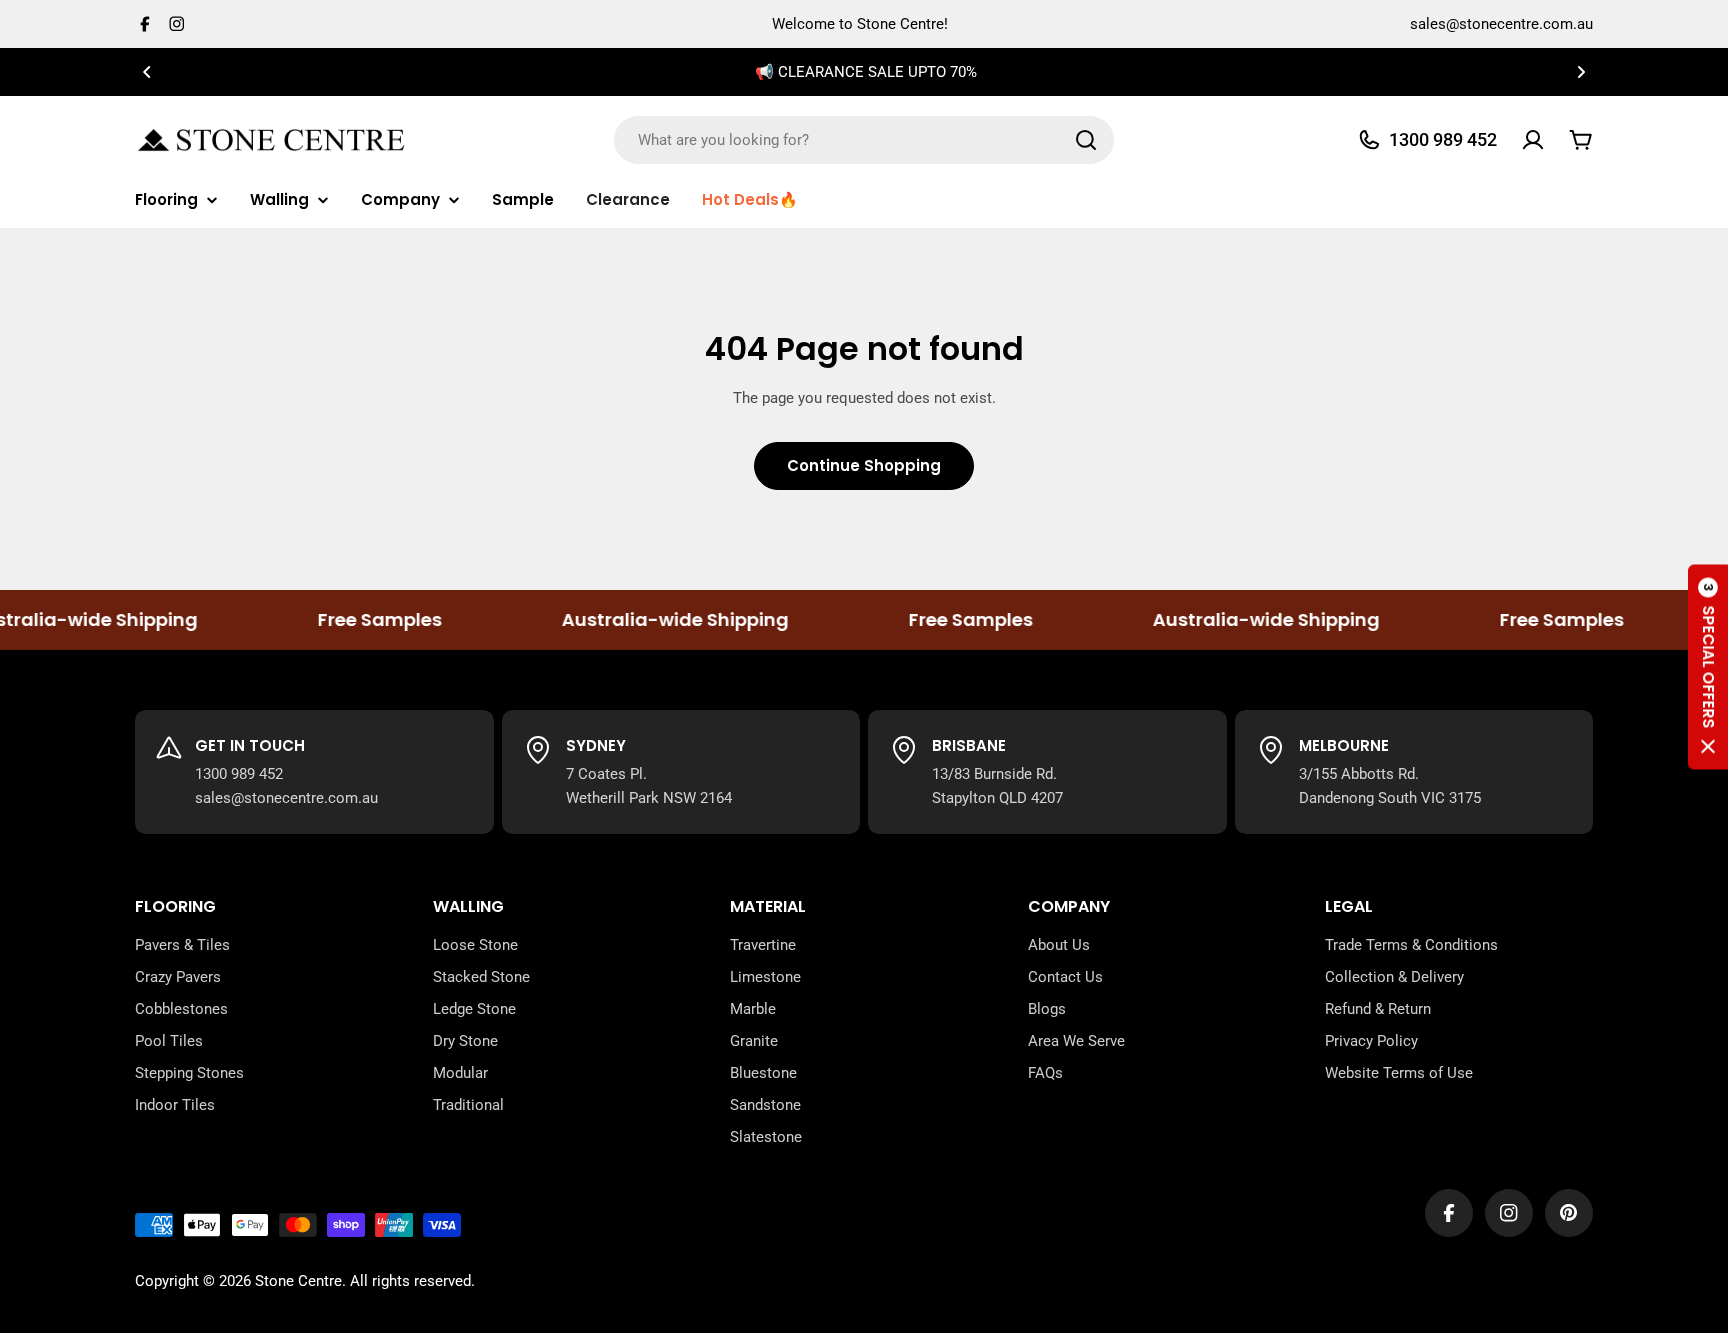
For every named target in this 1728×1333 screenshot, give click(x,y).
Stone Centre (298, 1281)
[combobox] (864, 140)
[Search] (1086, 140)
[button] (147, 72)
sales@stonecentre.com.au (1501, 24)
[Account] (1533, 140)
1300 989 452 (239, 774)
